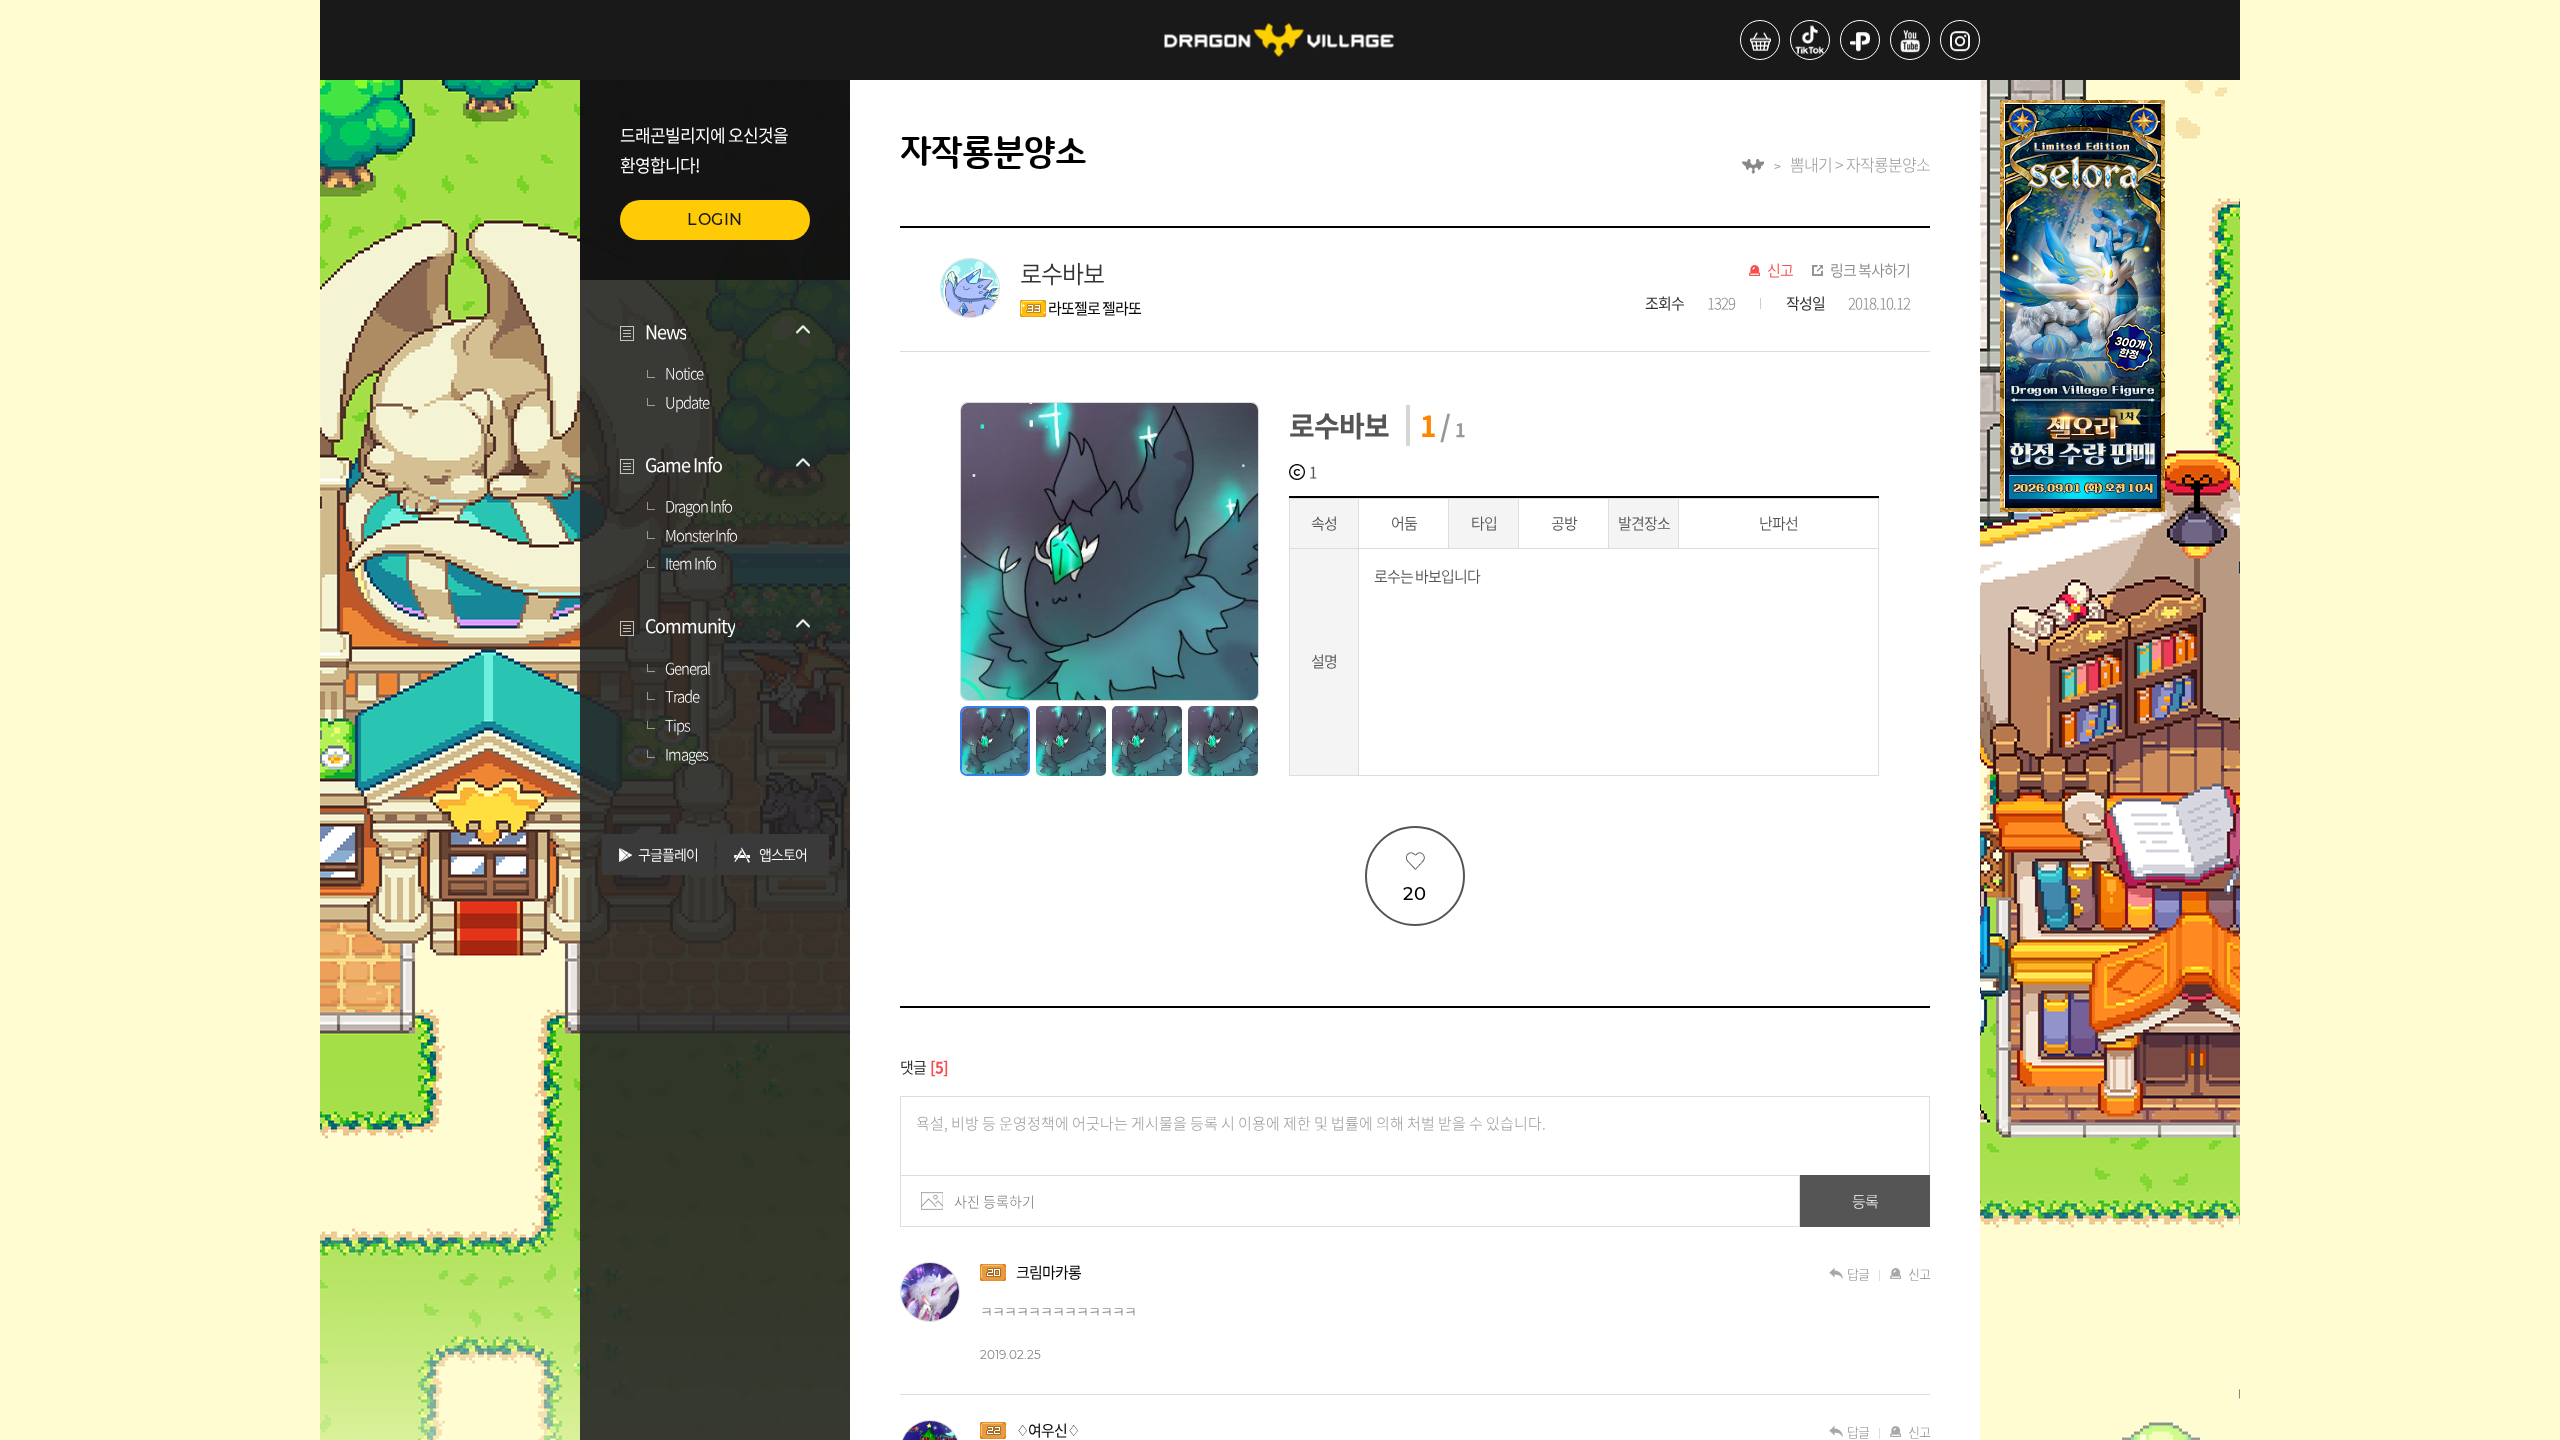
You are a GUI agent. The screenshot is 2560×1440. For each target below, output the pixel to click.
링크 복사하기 (1870, 271)
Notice (684, 374)
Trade (682, 697)
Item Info (690, 564)
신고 (1780, 271)
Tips (677, 726)
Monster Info (701, 536)
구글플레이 (668, 854)
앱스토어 (783, 854)
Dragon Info (698, 507)
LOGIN (715, 219)
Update (687, 403)
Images (686, 755)
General (687, 669)
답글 (1858, 1273)
